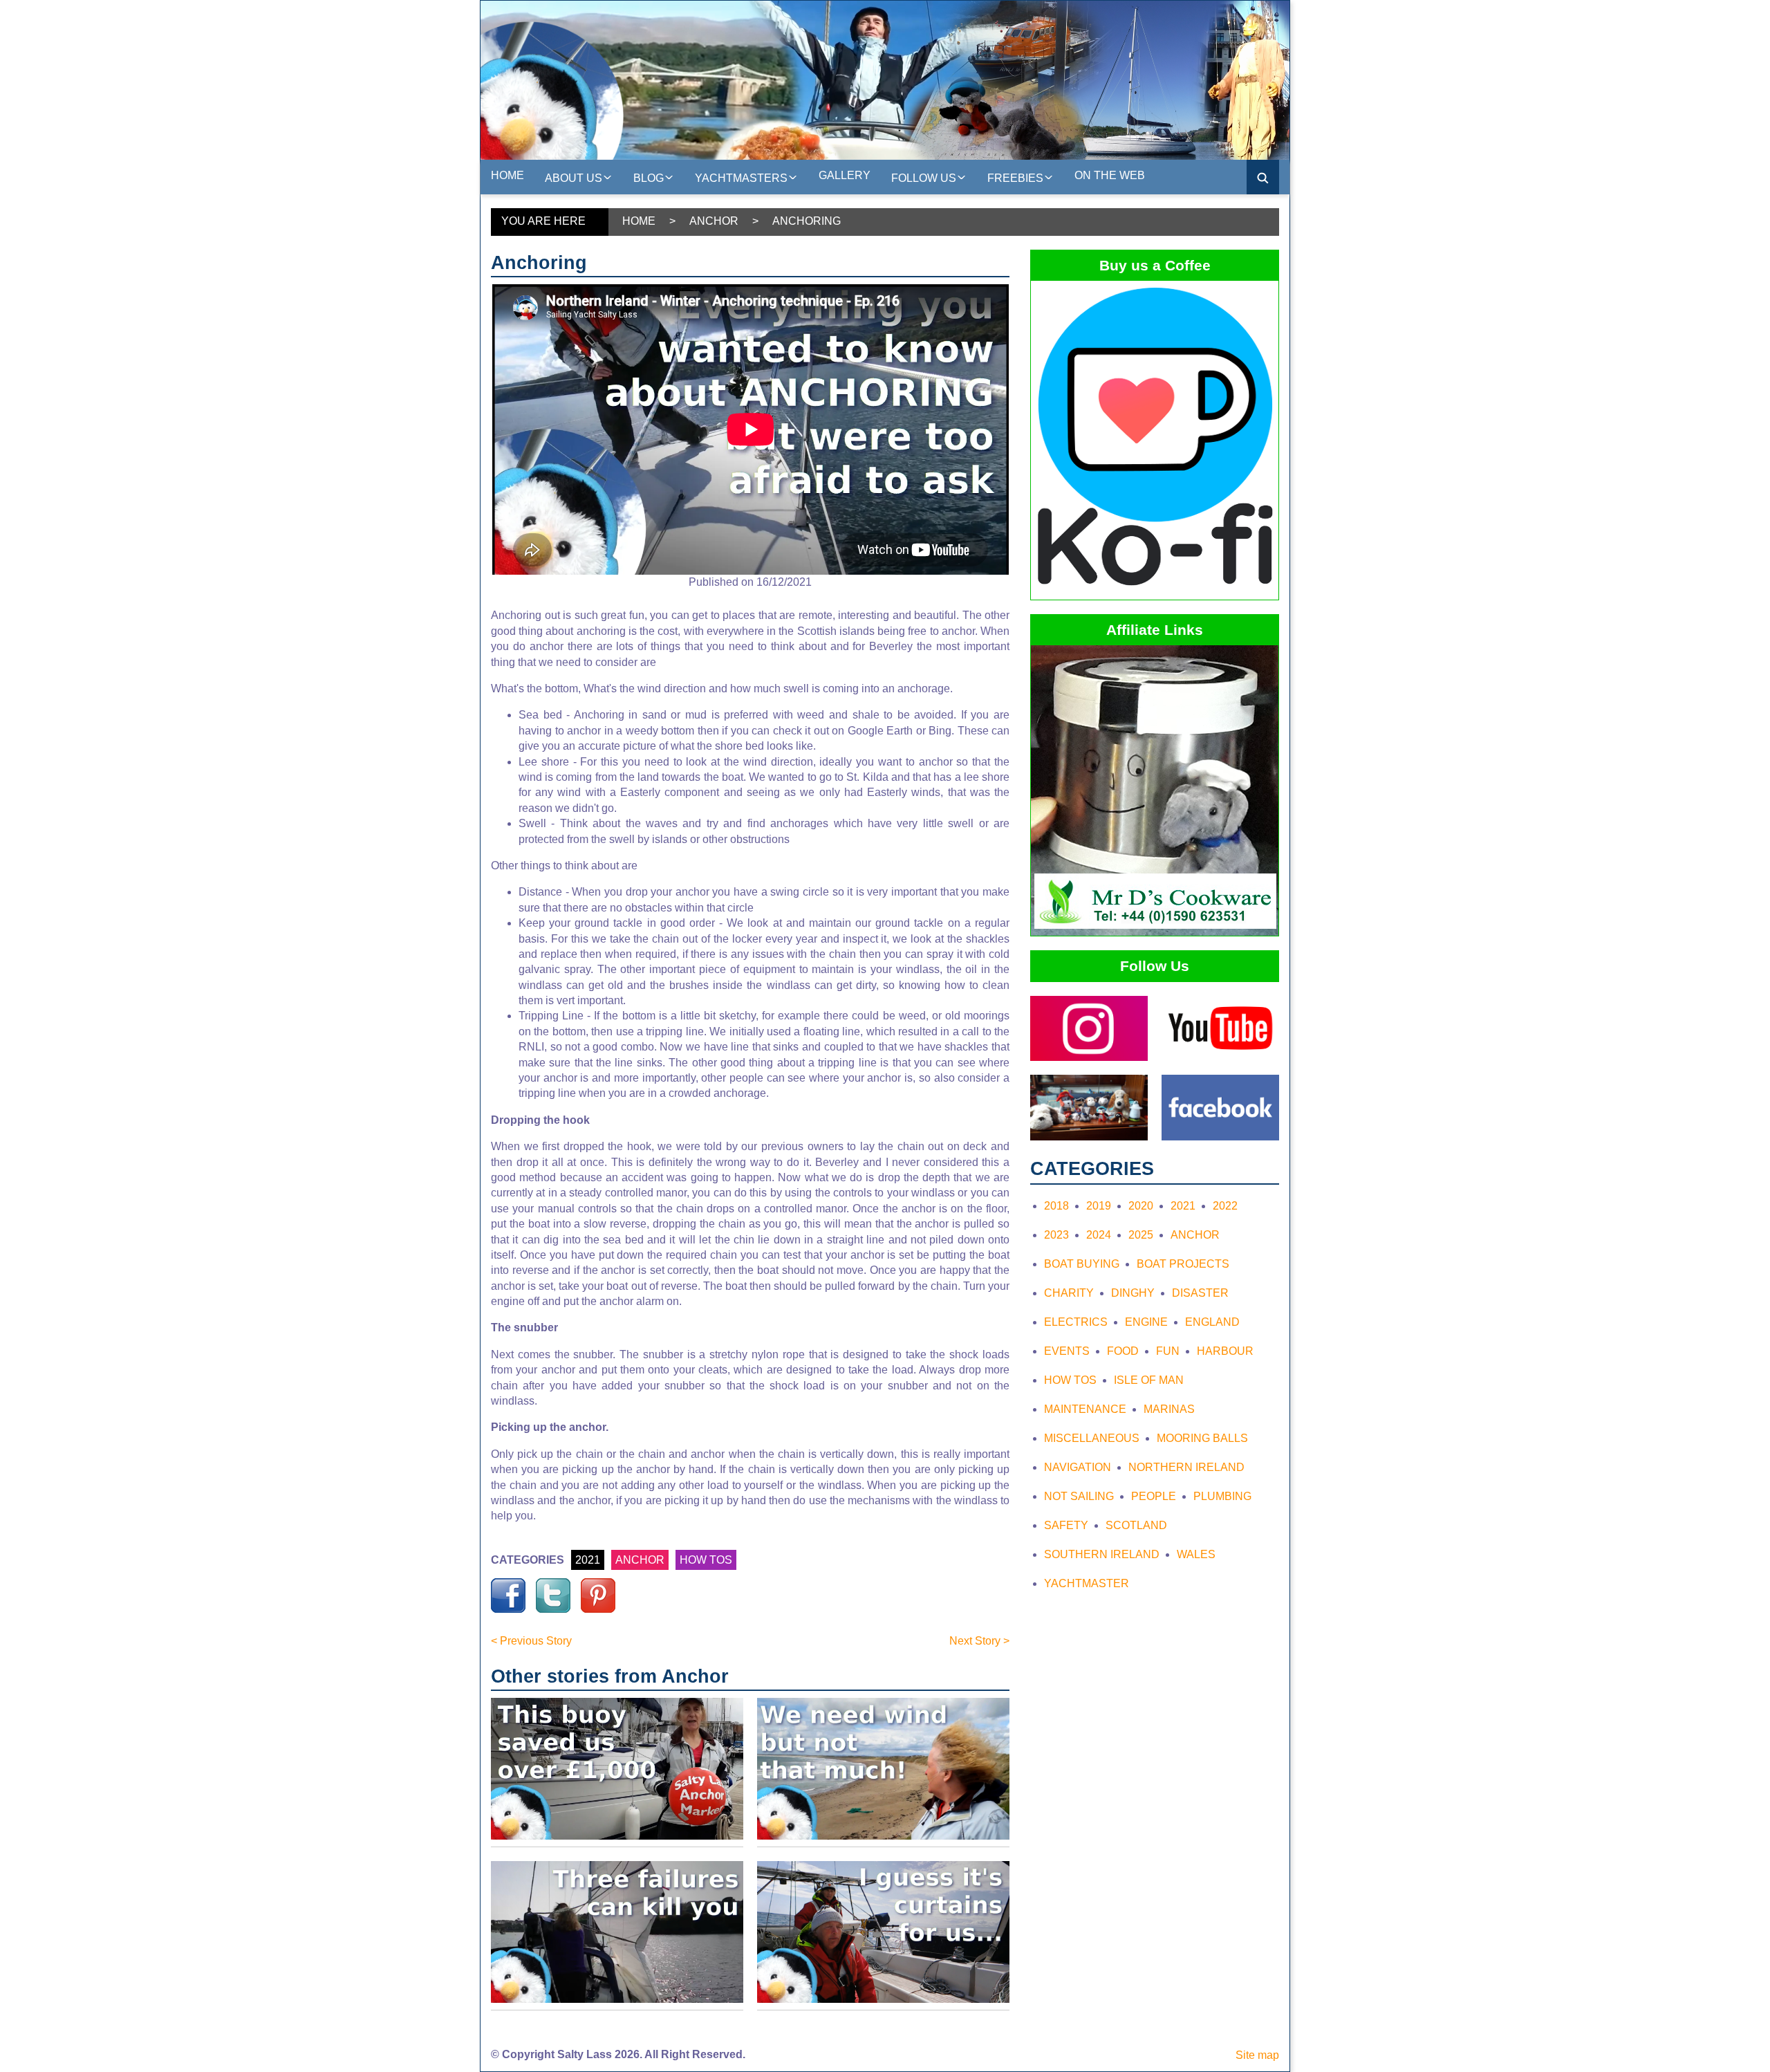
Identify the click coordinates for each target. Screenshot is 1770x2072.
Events (1067, 1351)
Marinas (1169, 1409)
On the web (1110, 175)
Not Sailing (1079, 1496)
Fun (1168, 1351)
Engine (1146, 1322)
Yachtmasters (741, 178)
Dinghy (1133, 1293)
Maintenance (1085, 1409)
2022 (1225, 1206)
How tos (1070, 1380)
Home (507, 175)
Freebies (1015, 178)
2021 (588, 1560)
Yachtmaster (1087, 1583)
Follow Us (924, 178)
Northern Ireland (1186, 1467)
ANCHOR (640, 1560)
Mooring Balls (1202, 1438)
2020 (1141, 1206)
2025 (1141, 1235)
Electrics (1076, 1322)
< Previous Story (531, 1641)
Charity (1069, 1293)
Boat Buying (1082, 1264)
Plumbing (1222, 1496)
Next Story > (979, 1641)
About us (574, 178)
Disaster (1200, 1293)
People (1154, 1496)
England (1212, 1322)
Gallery (845, 175)
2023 (1056, 1235)
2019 (1099, 1206)
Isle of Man (1149, 1380)
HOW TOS (706, 1560)
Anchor (714, 221)
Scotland (1136, 1525)
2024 (1099, 1235)
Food (1123, 1351)
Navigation (1078, 1467)
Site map (1257, 2055)
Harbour (1225, 1351)
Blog (649, 178)
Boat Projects (1183, 1264)
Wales (1196, 1554)
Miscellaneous (1092, 1438)
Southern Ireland (1102, 1554)
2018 (1056, 1206)
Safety (1066, 1525)
